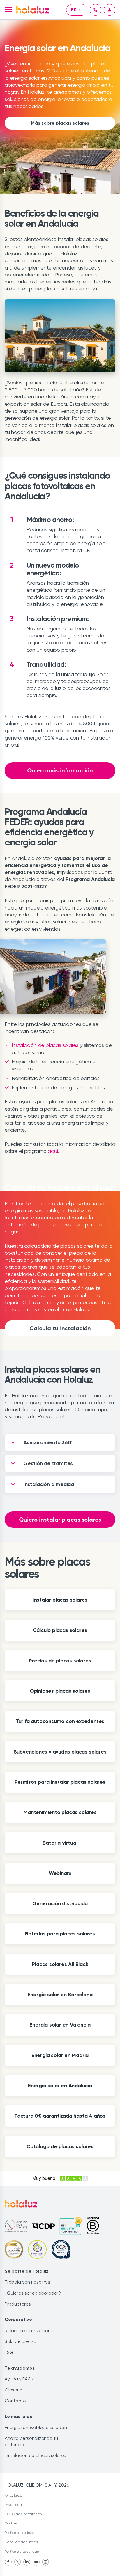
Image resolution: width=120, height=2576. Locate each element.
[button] (8, 10)
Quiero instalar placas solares (60, 1520)
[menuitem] (8, 2562)
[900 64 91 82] (96, 10)
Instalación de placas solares (45, 1045)
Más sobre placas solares (60, 123)
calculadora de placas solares (59, 1246)
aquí (53, 1151)
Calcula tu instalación (60, 1328)
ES (74, 10)
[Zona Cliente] (110, 10)
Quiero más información (60, 770)
